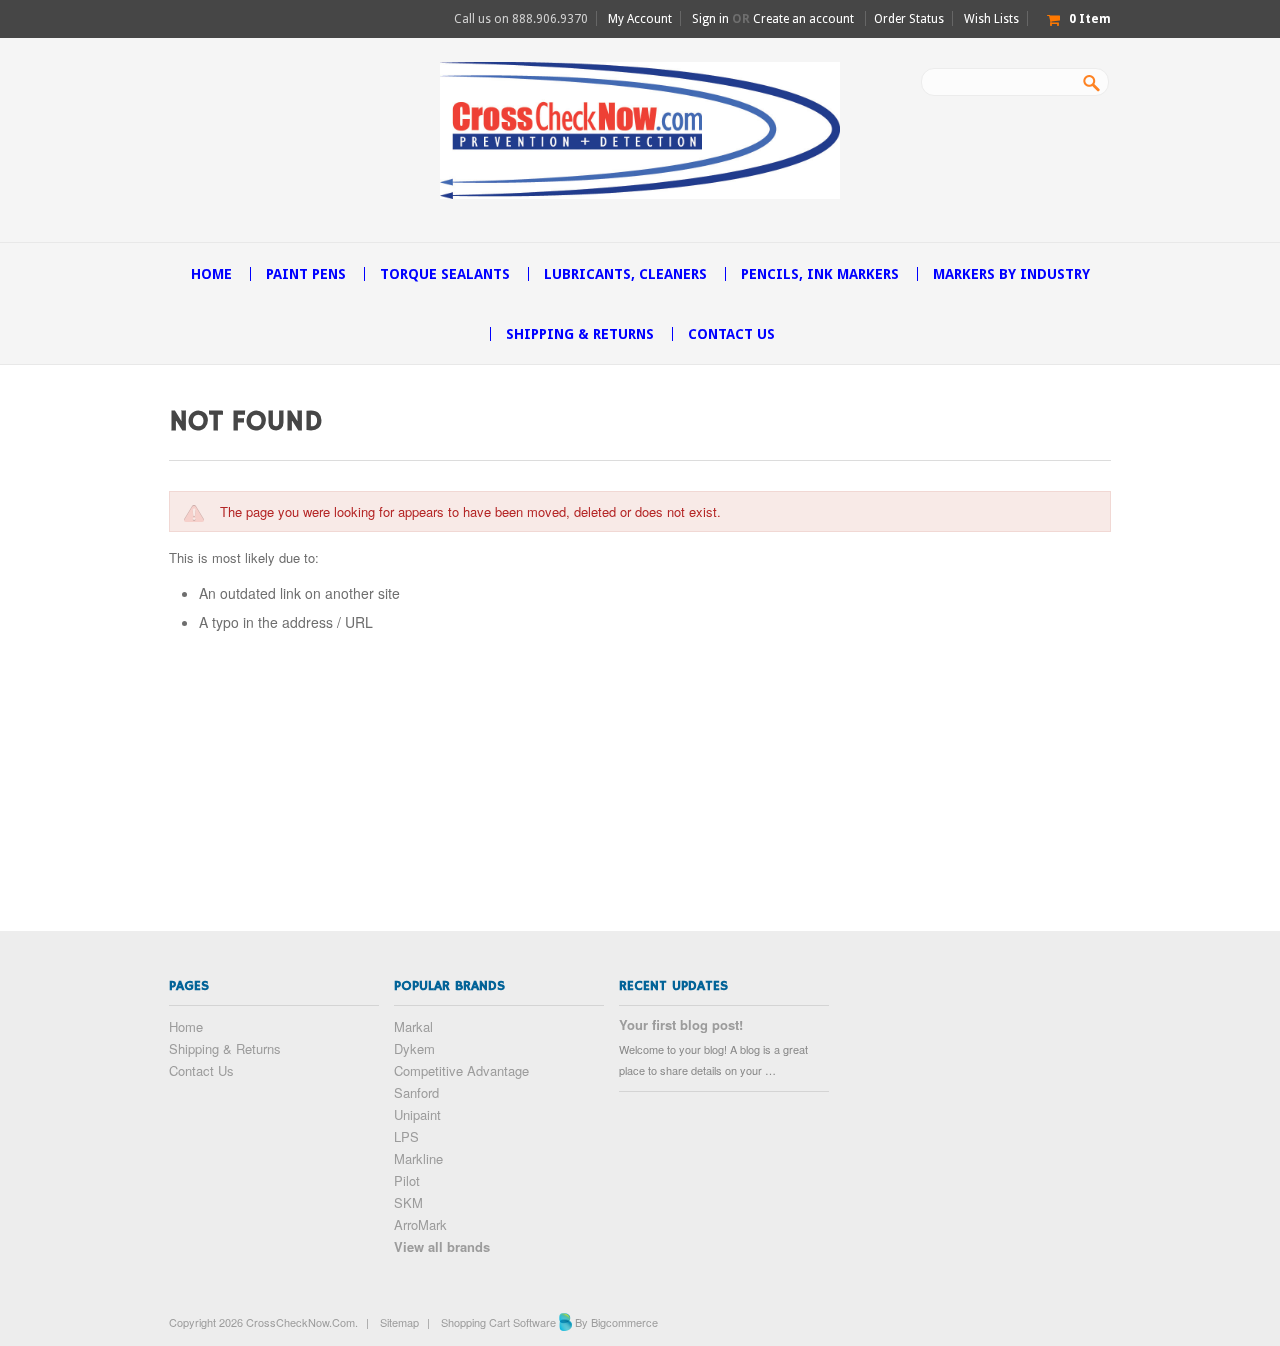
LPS (406, 1136)
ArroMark (420, 1224)
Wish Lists (991, 19)
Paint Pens (306, 274)
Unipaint (417, 1114)
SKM (408, 1202)
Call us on (521, 19)
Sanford (416, 1092)
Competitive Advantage (461, 1070)
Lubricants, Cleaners (625, 274)
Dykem (414, 1048)
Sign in (710, 19)
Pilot (407, 1180)
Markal (413, 1026)
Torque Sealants (445, 274)
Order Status (909, 19)
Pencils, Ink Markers (820, 274)
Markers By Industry (1011, 274)
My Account (640, 19)
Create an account (803, 19)
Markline (418, 1158)
